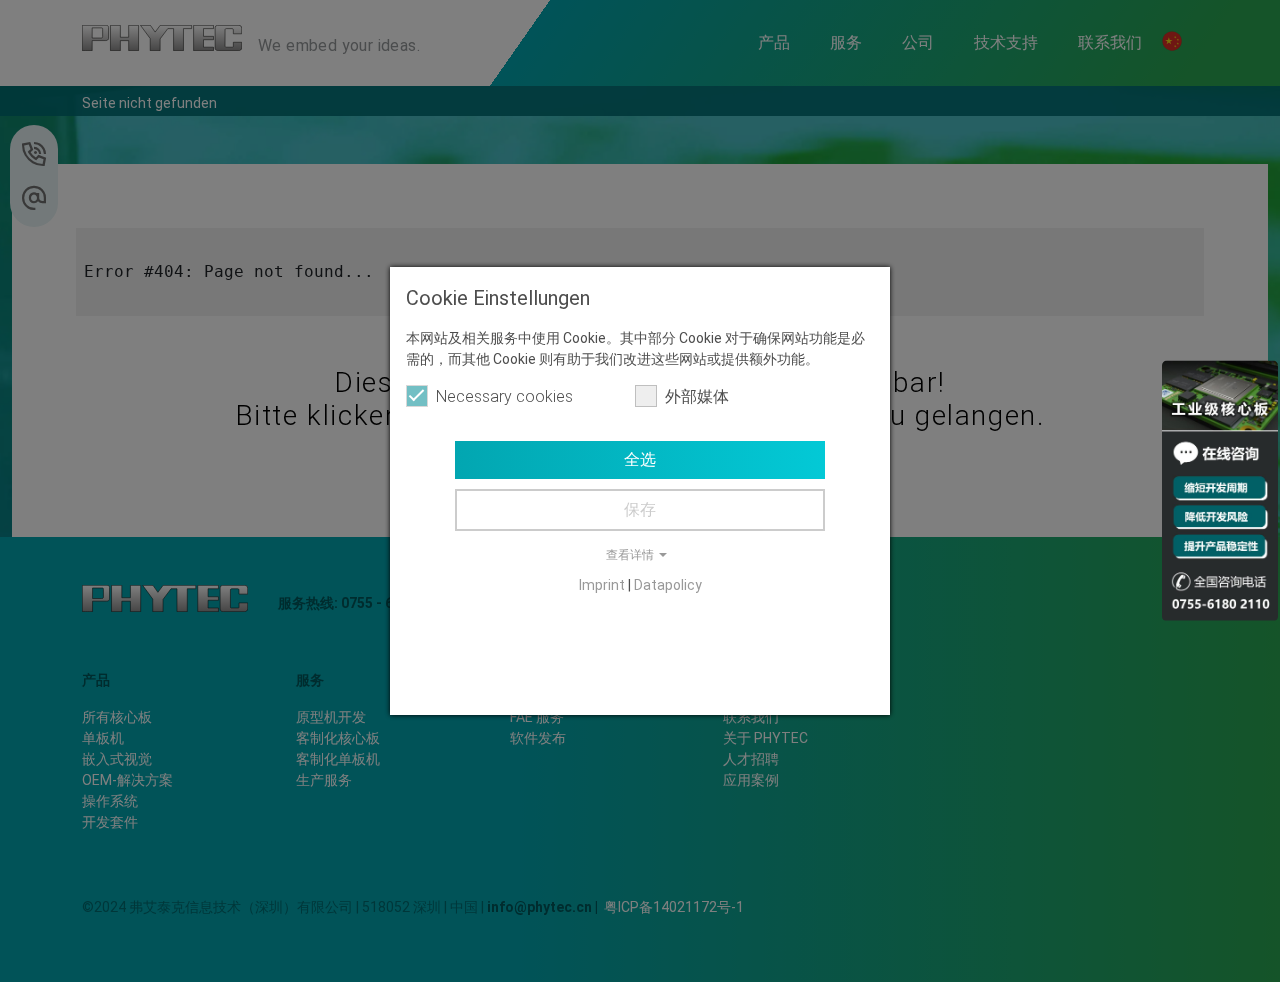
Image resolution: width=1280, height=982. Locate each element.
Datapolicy (668, 585)
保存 (640, 509)
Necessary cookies (504, 396)
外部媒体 (697, 396)
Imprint (602, 585)
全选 (640, 459)
